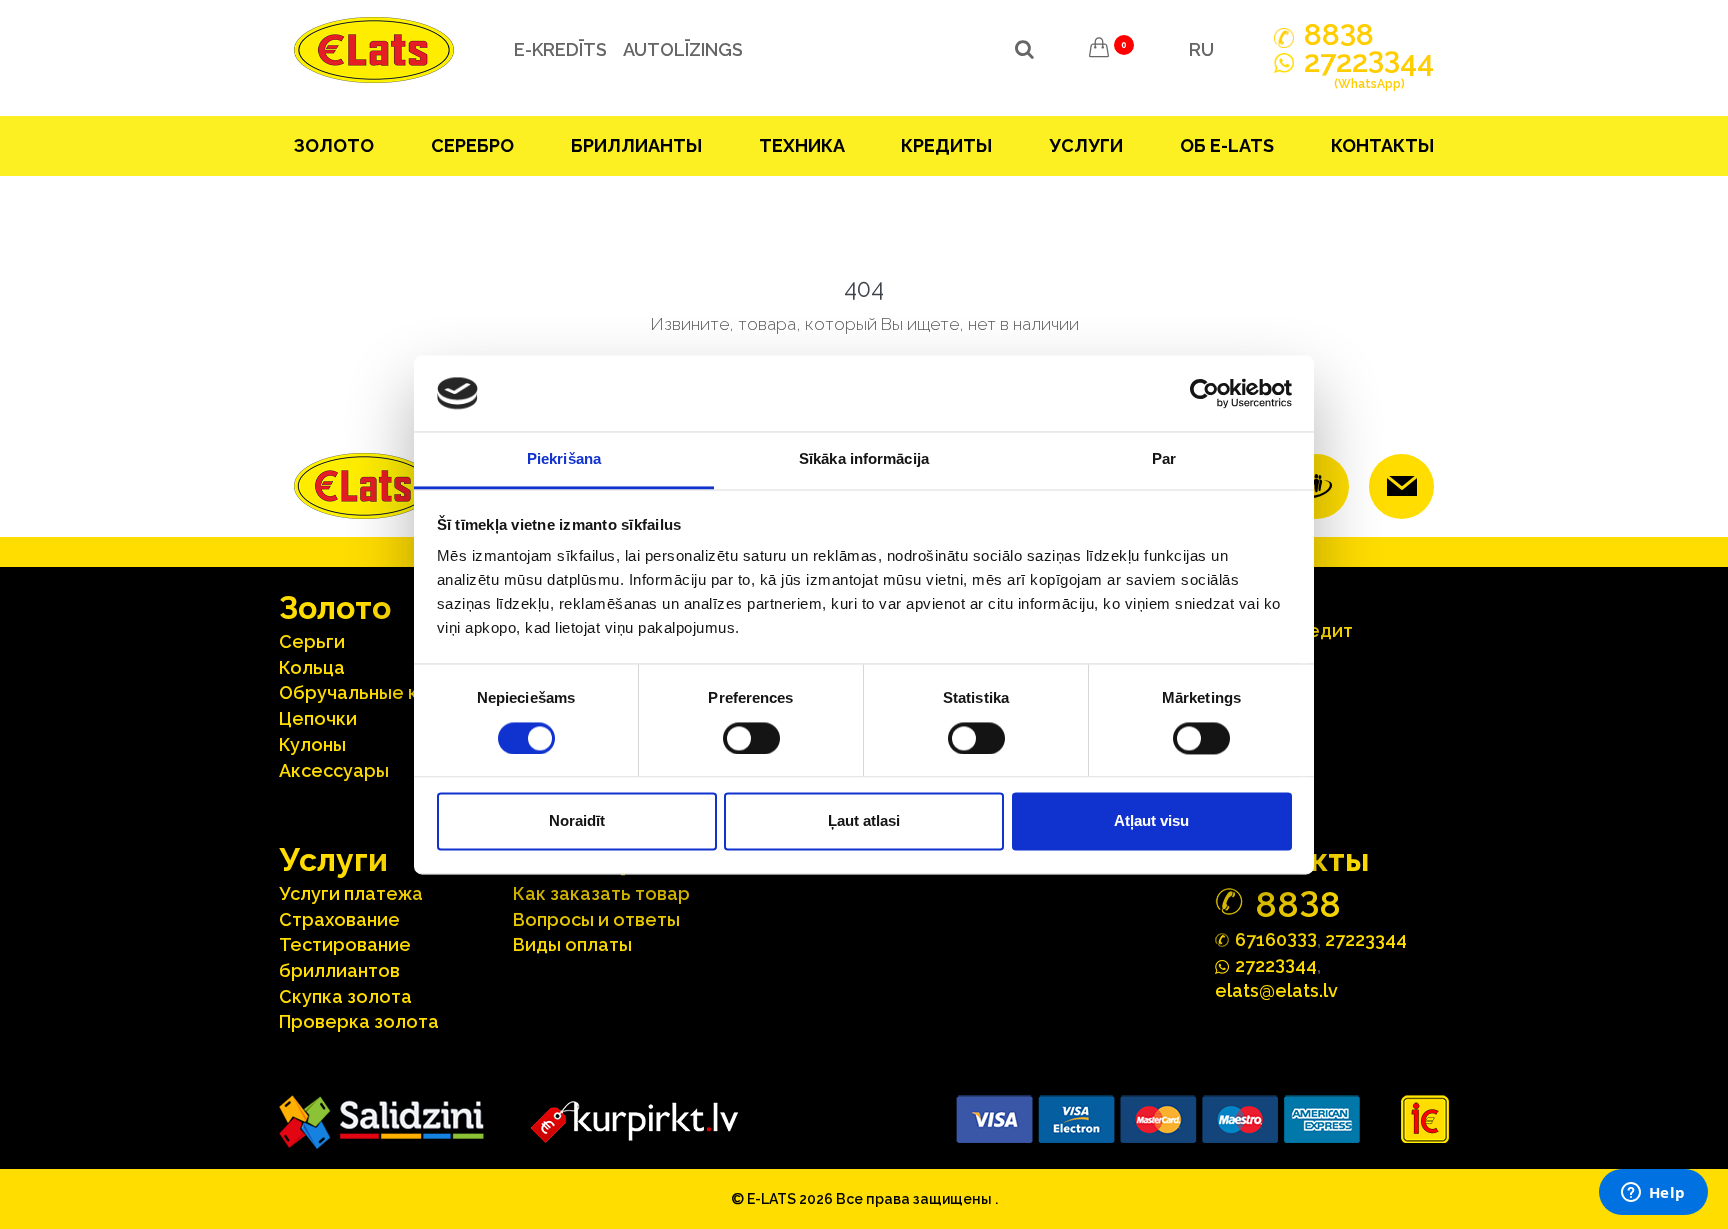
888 (1339, 35)
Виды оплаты (572, 944)
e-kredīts (560, 49)
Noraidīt (577, 821)
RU (1201, 49)
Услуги (1086, 145)
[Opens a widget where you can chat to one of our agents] (1653, 1194)
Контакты (1382, 145)
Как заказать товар (601, 893)
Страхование (339, 919)
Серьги (312, 641)
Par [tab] (1164, 459)
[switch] (751, 738)
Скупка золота (345, 996)
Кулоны (312, 744)
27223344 (1366, 939)
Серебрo (472, 145)
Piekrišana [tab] (564, 459)
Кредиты (946, 145)
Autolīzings (683, 49)
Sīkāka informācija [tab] (864, 459)
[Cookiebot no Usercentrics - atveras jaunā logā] (1204, 393)
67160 (1276, 938)
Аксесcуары (334, 770)
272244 (1369, 70)
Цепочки (318, 718)
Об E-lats (1227, 145)
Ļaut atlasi (864, 821)
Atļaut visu (1151, 821)
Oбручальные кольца (376, 692)
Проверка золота (359, 1021)
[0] (1099, 50)
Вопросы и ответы (596, 919)
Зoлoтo (334, 145)
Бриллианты (636, 145)
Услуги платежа (351, 893)
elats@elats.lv (1276, 990)
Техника (802, 145)
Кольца (312, 667)
